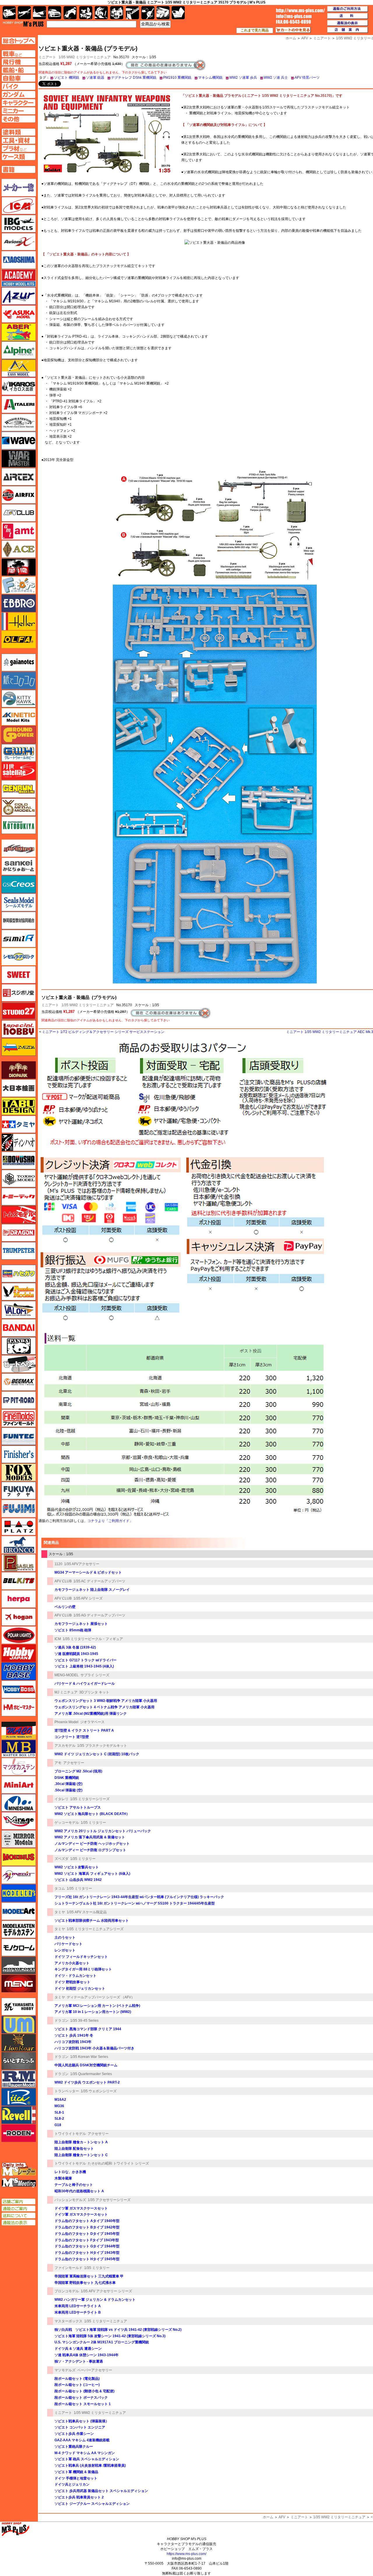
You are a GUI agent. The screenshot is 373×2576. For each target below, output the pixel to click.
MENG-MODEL (67, 1675)
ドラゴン (61, 2021)
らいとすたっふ (19, 2061)
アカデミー (19, 278)
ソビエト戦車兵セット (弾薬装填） (82, 2421)
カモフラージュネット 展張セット (81, 1624)
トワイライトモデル (70, 2134)
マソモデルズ (65, 2370)
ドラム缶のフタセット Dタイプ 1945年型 (87, 2234)
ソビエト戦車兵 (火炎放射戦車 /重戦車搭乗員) (90, 2465)
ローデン (19, 2133)
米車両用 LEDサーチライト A (78, 2306)
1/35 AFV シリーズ (88, 1598)
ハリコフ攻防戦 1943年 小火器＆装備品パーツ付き (94, 2048)
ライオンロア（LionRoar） (19, 2043)
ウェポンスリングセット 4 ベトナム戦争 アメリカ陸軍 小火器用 (104, 1707)
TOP (23, 24)
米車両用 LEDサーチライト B (78, 2312)
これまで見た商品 (255, 30)
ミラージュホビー (19, 1821)
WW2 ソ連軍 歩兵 (243, 78)
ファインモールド (68, 2268)
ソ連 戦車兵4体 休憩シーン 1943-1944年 (87, 2355)
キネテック (19, 717)
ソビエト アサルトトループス (78, 1807)
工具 (132, 13)
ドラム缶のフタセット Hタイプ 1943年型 (87, 2253)
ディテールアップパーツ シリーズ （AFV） (101, 1997)
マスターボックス (68, 2321)
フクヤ (19, 1490)
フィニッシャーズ (19, 1454)
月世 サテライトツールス (19, 771)
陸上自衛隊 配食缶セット (74, 2149)
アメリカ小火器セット (72, 1963)
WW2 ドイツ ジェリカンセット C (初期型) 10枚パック (97, 1754)
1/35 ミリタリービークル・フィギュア (93, 1639)
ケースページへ (19, 157)
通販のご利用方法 (348, 9)
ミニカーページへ (19, 111)
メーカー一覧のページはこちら (19, 187)
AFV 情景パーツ (307, 78)
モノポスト (19, 1965)
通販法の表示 (19, 2223)
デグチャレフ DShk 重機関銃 (134, 78)
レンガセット (65, 1950)
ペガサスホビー (19, 1563)
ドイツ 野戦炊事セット (72, 1982)
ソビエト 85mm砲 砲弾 (73, 1630)
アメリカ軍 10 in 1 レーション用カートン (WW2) (93, 2012)
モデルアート (19, 1911)
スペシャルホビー (19, 1029)
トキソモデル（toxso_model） (19, 1179)
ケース (163, 13)
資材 (148, 13)
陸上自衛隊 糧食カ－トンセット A (81, 2142)
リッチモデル (19, 2097)
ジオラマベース (92, 1722)
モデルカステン (19, 1929)
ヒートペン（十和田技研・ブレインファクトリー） (19, 1364)
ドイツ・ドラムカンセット (75, 1976)
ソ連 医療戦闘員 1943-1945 (76, 1654)
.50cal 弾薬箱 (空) (68, 1790)
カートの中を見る (293, 30)
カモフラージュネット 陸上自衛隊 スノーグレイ (92, 1590)
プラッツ (19, 1527)
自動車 (55, 13)
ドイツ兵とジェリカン (72, 2484)
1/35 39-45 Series (84, 2021)
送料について (19, 2216)
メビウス (19, 1857)
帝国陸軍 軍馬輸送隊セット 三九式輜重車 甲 (89, 2276)
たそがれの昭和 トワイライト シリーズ (118, 2163)
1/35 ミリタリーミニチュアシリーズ (95, 1929)
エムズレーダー (19, 2169)
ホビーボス (19, 1689)
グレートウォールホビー (19, 753)
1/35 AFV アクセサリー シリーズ (106, 2291)
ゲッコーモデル (67, 1823)
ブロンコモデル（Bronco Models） (19, 1545)
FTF (19, 567)
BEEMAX (19, 1382)
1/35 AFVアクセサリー (82, 1564)
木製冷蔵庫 (63, 2178)
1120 (58, 1564)
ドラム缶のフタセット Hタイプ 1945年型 (87, 2259)
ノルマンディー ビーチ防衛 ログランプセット (90, 1850)
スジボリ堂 (19, 993)
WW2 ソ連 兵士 (276, 78)
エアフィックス (19, 495)
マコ (19, 1730)
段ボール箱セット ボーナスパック (81, 2398)
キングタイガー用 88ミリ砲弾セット (83, 1969)
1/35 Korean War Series (89, 2057)
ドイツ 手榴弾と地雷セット (76, 2478)
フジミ (19, 1509)
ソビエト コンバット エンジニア (80, 2427)
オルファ (19, 639)
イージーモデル (19, 368)
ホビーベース (19, 1671)
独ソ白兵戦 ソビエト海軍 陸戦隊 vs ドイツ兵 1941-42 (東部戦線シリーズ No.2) (118, 2330)
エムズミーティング (19, 2183)
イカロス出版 (19, 386)
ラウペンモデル (19, 2079)
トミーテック (19, 1197)
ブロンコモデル (67, 2291)
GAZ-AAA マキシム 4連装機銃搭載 (82, 2440)
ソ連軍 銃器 (95, 78)
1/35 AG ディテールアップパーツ (99, 1615)
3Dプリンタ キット (94, 1692)
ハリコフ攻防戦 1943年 (73, 2042)
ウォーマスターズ (19, 459)
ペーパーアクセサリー (95, 2370)
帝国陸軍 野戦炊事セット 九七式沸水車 (85, 2283)
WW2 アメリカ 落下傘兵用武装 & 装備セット (90, 1837)
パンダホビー (19, 1346)
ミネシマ (19, 1803)
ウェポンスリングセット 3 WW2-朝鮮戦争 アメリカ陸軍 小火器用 (106, 1701)
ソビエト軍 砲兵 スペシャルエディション (87, 2459)
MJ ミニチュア (66, 1692)
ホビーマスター (19, 1707)
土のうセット (65, 1937)
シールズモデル (19, 902)
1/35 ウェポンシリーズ (99, 2091)
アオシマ (19, 260)
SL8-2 (59, 2119)
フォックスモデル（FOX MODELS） (19, 1472)
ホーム (268, 2517)
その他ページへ (19, 119)
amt (19, 531)
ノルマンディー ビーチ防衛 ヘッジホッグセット (92, 1844)
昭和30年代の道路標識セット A (79, 2191)
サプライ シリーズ (95, 1675)
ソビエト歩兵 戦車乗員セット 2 (79, 2497)
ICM (58, 1639)
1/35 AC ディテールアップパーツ (99, 1581)
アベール (19, 332)
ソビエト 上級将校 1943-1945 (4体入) (84, 1666)
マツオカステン (19, 1767)
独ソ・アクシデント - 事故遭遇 (79, 2361)
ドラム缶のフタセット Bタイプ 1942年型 (87, 2227)
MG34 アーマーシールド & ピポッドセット (88, 1572)
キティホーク (19, 699)
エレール (19, 621)
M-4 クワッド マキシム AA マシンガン (85, 2453)
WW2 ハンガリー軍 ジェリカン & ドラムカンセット (95, 2300)
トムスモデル (19, 1215)
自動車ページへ (19, 78)
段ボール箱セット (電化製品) (77, 2379)
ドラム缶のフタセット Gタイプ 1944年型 (87, 2246)
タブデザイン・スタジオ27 (19, 1106)
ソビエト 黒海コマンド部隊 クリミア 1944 (88, 2029)
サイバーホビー (19, 848)
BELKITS (19, 1581)
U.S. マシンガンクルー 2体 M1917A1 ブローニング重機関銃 (102, 2342)
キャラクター (86, 13)
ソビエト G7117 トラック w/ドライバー (86, 1660)
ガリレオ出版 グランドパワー (19, 735)
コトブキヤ (19, 825)
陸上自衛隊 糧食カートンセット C (81, 2155)
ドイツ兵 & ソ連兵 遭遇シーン (78, 2349)
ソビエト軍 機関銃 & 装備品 (76, 2472)
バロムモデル (19, 1310)
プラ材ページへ (19, 148)
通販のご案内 (19, 2209)
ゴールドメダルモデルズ (19, 807)
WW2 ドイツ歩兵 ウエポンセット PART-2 (87, 2082)
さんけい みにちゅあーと (19, 866)
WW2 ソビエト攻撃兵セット (77, 1867)
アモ (58, 1763)
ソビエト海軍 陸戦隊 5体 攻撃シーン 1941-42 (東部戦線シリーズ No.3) (110, 2336)
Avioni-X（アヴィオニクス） (19, 242)
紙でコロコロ (19, 681)
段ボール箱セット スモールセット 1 (83, 2404)
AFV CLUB (63, 1581)
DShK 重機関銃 (67, 1778)
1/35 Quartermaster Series (91, 2074)
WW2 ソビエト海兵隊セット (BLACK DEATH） (92, 1814)
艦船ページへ (19, 70)
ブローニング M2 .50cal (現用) (78, 1771)
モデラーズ (19, 1893)
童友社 (19, 1160)
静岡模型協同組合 (19, 920)
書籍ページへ (19, 169)
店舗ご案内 (19, 2202)
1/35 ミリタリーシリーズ (90, 1799)
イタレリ (61, 1799)
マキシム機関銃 (210, 78)
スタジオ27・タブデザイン (19, 1011)
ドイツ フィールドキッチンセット (81, 1957)
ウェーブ (19, 441)
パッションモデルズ (70, 2200)
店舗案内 (348, 30)
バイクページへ (19, 86)
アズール (19, 296)
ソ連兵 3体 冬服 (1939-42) (75, 1647)
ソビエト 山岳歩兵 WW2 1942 (78, 1880)
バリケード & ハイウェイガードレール (85, 1684)
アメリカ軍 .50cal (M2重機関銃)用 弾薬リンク (91, 1714)
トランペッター (67, 2091)
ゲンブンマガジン (19, 789)
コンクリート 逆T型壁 (72, 1737)
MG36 (59, 2106)
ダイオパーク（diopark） (19, 1070)
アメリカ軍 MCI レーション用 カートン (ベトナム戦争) (97, 2006)
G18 (58, 2125)
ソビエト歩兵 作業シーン (74, 2434)
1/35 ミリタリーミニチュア (106, 2321)
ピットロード (19, 1400)
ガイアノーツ (19, 662)
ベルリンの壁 (65, 1607)
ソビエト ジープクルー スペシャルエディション (92, 2504)
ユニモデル (19, 2007)
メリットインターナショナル (19, 1875)
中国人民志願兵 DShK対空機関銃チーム (86, 2065)
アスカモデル (65, 1746)
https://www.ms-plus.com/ (186, 2554)
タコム (60, 1888)
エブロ (19, 603)
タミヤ (60, 1912)
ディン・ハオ (19, 1142)
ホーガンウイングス (19, 1617)
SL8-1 (59, 2112)
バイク (70, 13)
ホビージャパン (19, 1653)
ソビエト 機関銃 (67, 78)
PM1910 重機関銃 (177, 78)
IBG (19, 224)
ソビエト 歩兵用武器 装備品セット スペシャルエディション (101, 2491)
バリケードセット (68, 1944)
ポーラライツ (19, 1635)
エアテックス (19, 477)
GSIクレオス (19, 884)
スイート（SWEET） (19, 975)
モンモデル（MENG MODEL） (19, 1984)
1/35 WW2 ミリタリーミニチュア (85, 57)
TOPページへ (18, 41)
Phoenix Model (66, 1722)
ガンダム (101, 13)
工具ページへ (19, 140)
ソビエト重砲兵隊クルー (74, 2447)
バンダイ (19, 1328)
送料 (348, 16)
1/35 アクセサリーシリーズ (109, 2200)
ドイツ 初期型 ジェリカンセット (80, 1988)
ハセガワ (19, 1274)
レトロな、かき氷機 (70, 2172)
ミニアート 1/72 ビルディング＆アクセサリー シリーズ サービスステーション (103, 1032)
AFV (282, 2517)
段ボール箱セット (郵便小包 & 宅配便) (85, 2391)
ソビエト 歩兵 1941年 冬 (74, 2035)
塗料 (117, 13)
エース (19, 549)
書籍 (178, 13)
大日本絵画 (19, 1088)
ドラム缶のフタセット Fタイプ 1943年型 (87, 2240)
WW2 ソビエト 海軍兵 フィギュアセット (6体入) (92, 1874)
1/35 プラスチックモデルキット (102, 1746)
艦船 (39, 13)
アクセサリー (74, 1763)
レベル (19, 2115)
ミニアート (50, 1005)
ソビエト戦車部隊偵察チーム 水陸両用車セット (92, 1921)
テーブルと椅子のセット (74, 2185)
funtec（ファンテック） (19, 1436)
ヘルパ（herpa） (19, 1599)
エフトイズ (19, 585)
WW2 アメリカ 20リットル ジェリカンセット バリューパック (103, 1831)
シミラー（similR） (19, 939)
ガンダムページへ (19, 94)
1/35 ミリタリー (93, 1823)
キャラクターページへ (19, 103)
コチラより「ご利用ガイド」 (110, 1521)
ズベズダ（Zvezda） (19, 1047)
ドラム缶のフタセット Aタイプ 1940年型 (87, 2221)
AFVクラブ (19, 513)
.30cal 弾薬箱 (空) (68, 1784)
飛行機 (24, 13)
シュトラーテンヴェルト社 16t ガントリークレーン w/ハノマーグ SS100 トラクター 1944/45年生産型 (135, 1903)
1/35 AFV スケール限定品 (87, 1912)
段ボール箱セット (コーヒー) (77, 2385)
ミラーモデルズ (19, 1839)
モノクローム (19, 1947)
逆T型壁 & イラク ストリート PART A (84, 1730)
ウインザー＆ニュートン (19, 422)
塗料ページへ (19, 132)
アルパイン (19, 350)
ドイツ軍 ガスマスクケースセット (81, 2208)
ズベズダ (61, 1859)
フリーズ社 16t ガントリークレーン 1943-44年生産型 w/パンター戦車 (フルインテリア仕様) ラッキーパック (139, 1897)
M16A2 (60, 2100)
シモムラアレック (19, 957)
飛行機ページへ (19, 62)
